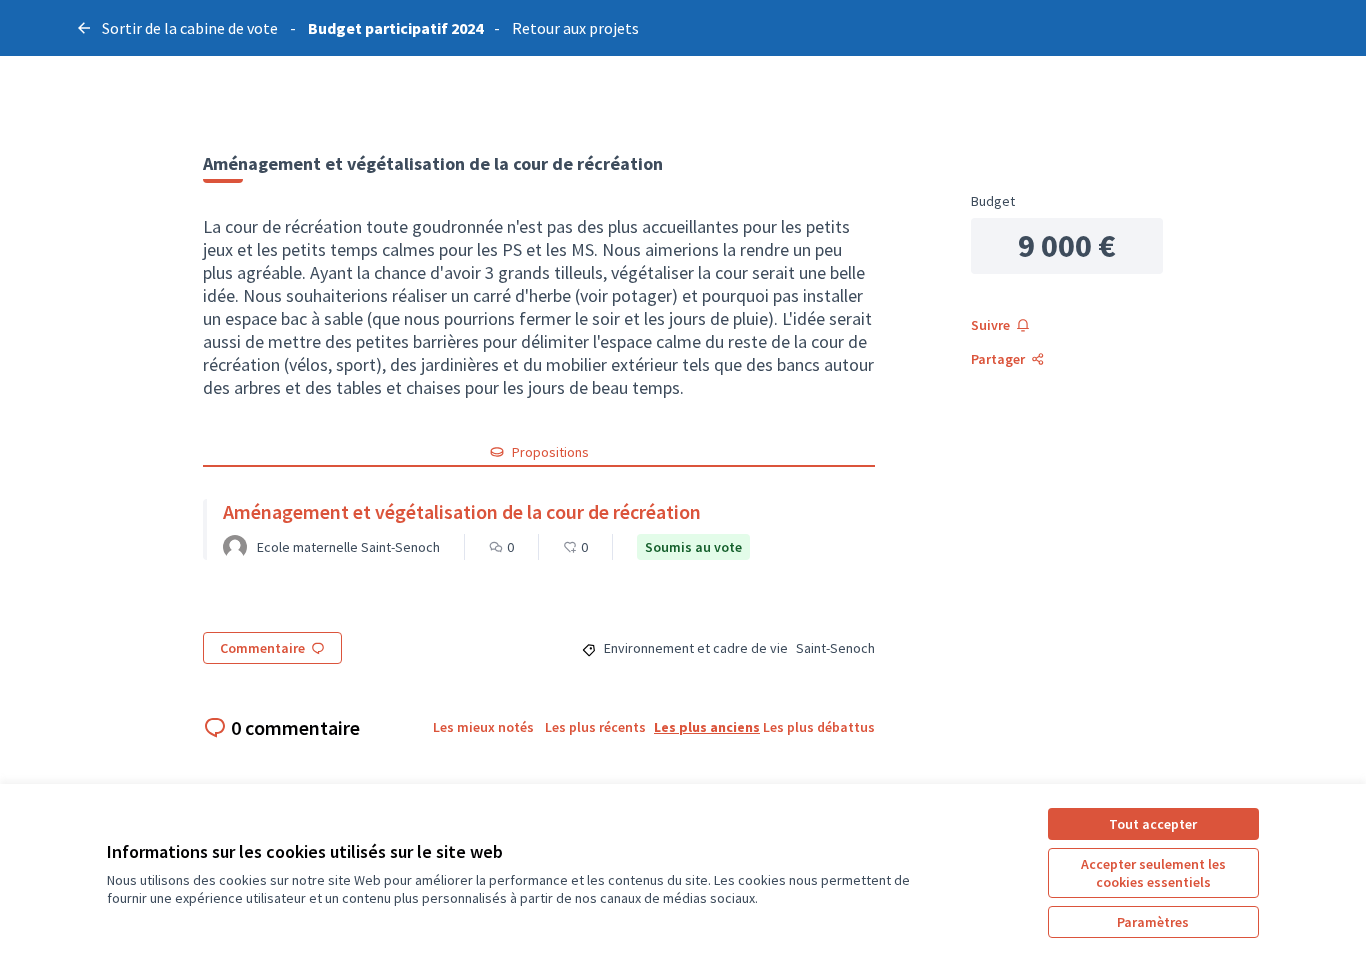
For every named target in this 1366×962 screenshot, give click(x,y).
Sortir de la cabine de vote (190, 28)
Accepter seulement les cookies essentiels (1153, 873)
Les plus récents (595, 727)
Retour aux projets (575, 28)
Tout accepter (1153, 824)
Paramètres (1153, 922)
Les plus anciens (707, 727)
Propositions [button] (550, 452)
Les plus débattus (819, 727)
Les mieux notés (483, 727)
